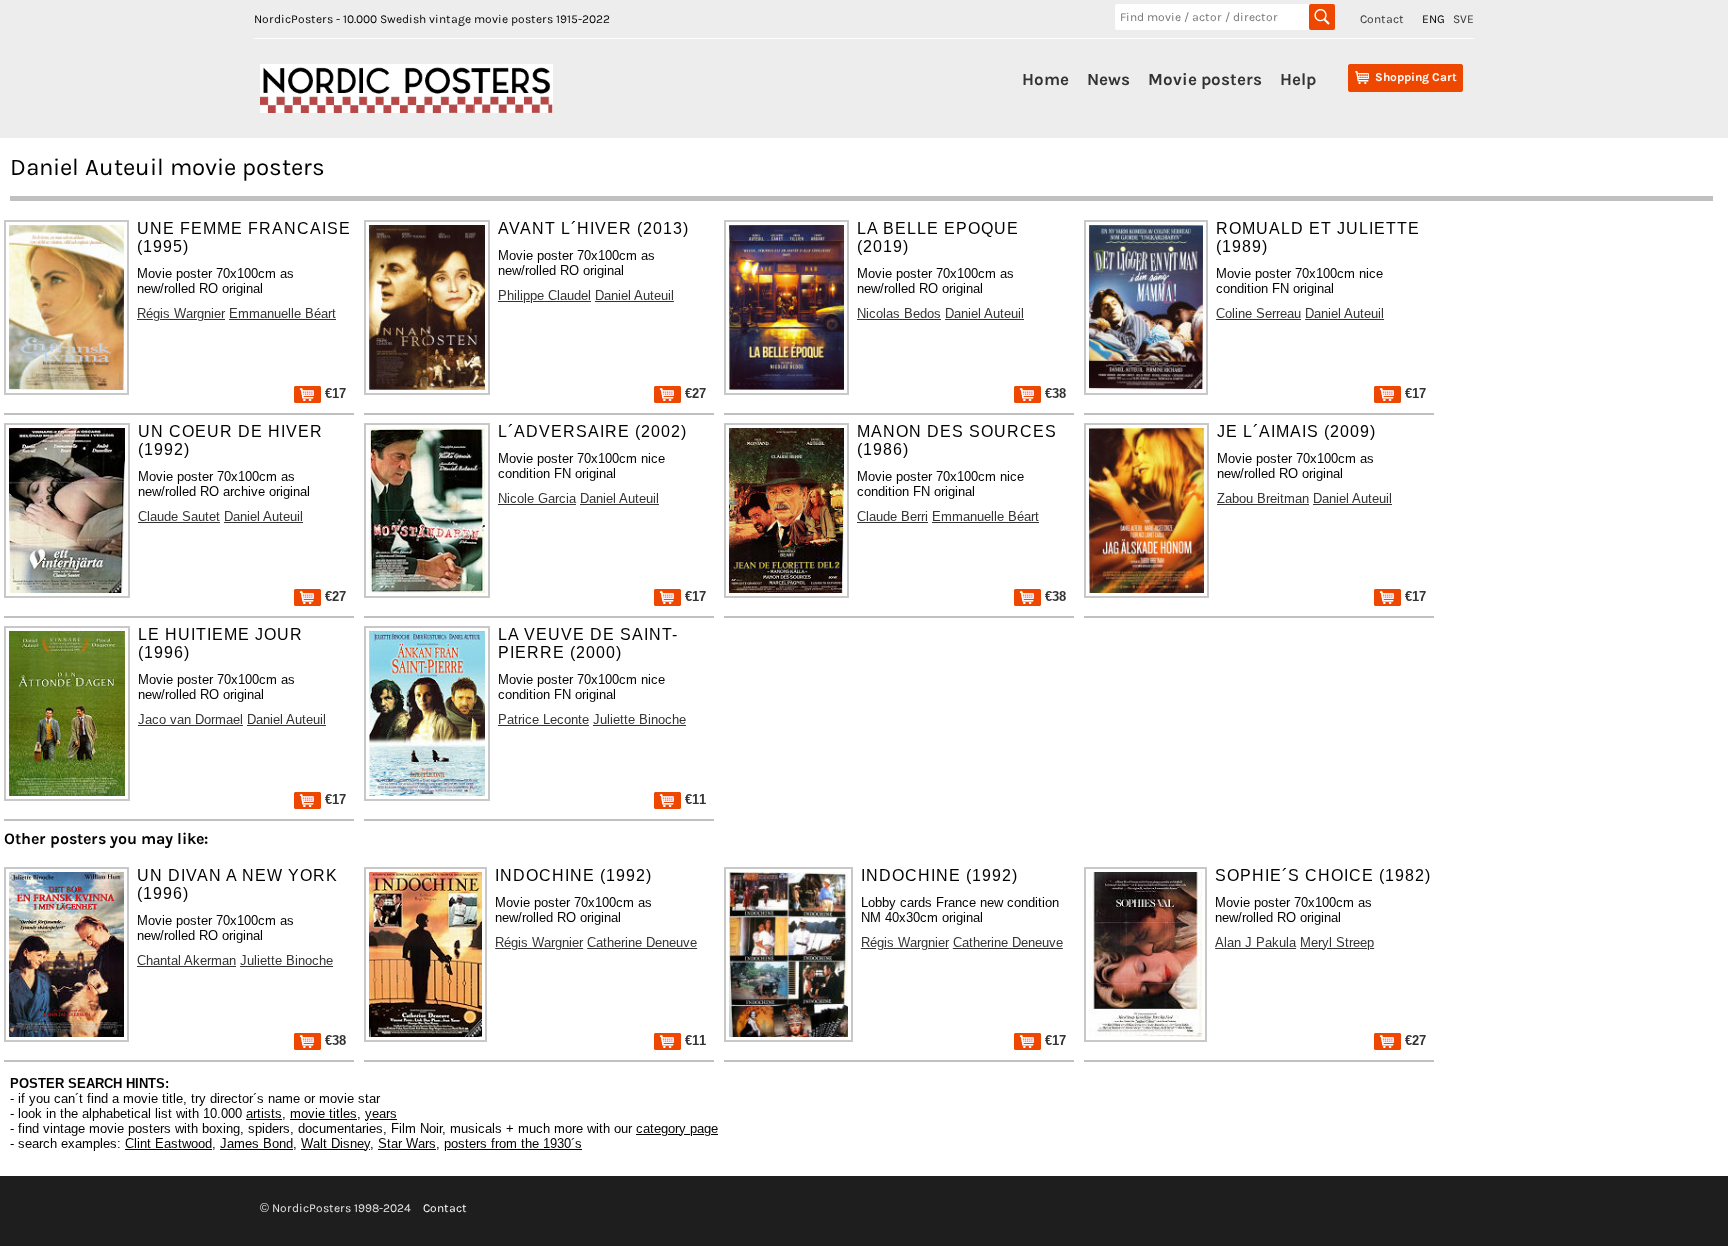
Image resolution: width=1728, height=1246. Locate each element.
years (381, 1113)
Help (1298, 79)
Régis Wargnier (181, 313)
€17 (333, 393)
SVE (1463, 19)
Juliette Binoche (639, 719)
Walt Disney (335, 1143)
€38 (1053, 393)
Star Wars (407, 1143)
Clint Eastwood (168, 1143)
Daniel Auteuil (634, 295)
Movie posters (1205, 79)
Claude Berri (892, 516)
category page (677, 1128)
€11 (693, 799)
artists (264, 1113)
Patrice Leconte (543, 719)
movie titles (323, 1113)
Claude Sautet (179, 516)
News (1108, 79)
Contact (1382, 19)
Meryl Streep (1337, 942)
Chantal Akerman (186, 960)
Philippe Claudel (544, 295)
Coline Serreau (1258, 313)
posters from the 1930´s (513, 1143)
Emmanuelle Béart (282, 313)
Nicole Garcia (537, 498)
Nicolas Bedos (899, 313)
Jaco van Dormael (190, 719)
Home (1045, 79)
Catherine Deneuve (642, 942)
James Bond (256, 1143)
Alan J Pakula (1255, 942)
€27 (693, 393)
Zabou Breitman (1263, 498)
